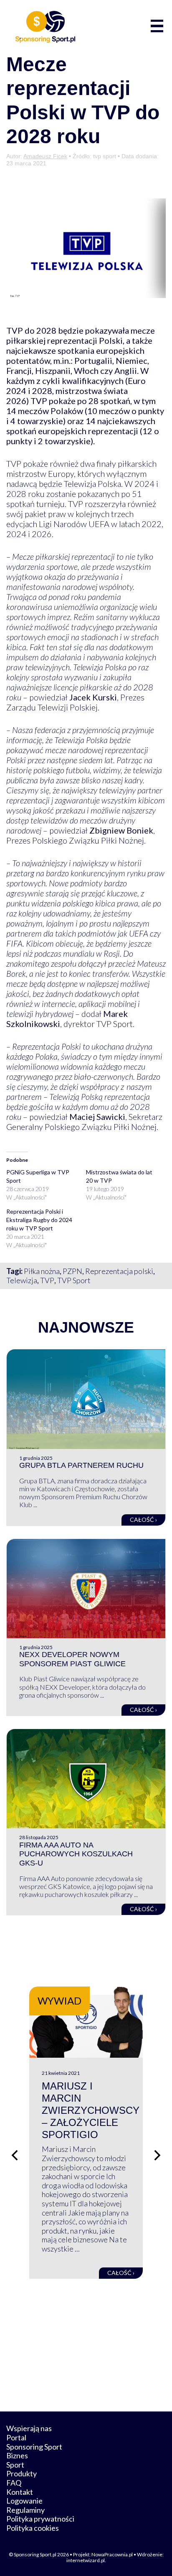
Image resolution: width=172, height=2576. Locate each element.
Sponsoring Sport (34, 2447)
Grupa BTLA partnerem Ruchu (81, 1465)
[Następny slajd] (157, 2155)
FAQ (14, 2483)
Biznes (17, 2455)
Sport (15, 2465)
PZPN (72, 1271)
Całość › (143, 1520)
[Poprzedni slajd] (15, 2155)
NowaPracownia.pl (112, 2554)
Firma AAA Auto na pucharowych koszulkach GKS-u (76, 1854)
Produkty (21, 2473)
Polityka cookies (33, 2528)
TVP (47, 1280)
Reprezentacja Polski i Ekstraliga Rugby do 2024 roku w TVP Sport (39, 1220)
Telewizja (22, 1280)
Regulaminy (25, 2510)
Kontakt (20, 2492)
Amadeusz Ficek (45, 156)
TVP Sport (74, 1280)
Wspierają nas (29, 2428)
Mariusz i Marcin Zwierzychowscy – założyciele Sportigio (91, 2110)
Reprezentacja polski (119, 1271)
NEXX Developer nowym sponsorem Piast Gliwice (72, 1659)
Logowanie (24, 2501)
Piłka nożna (42, 1271)
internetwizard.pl (86, 2560)
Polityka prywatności (40, 2519)
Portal (16, 2437)
